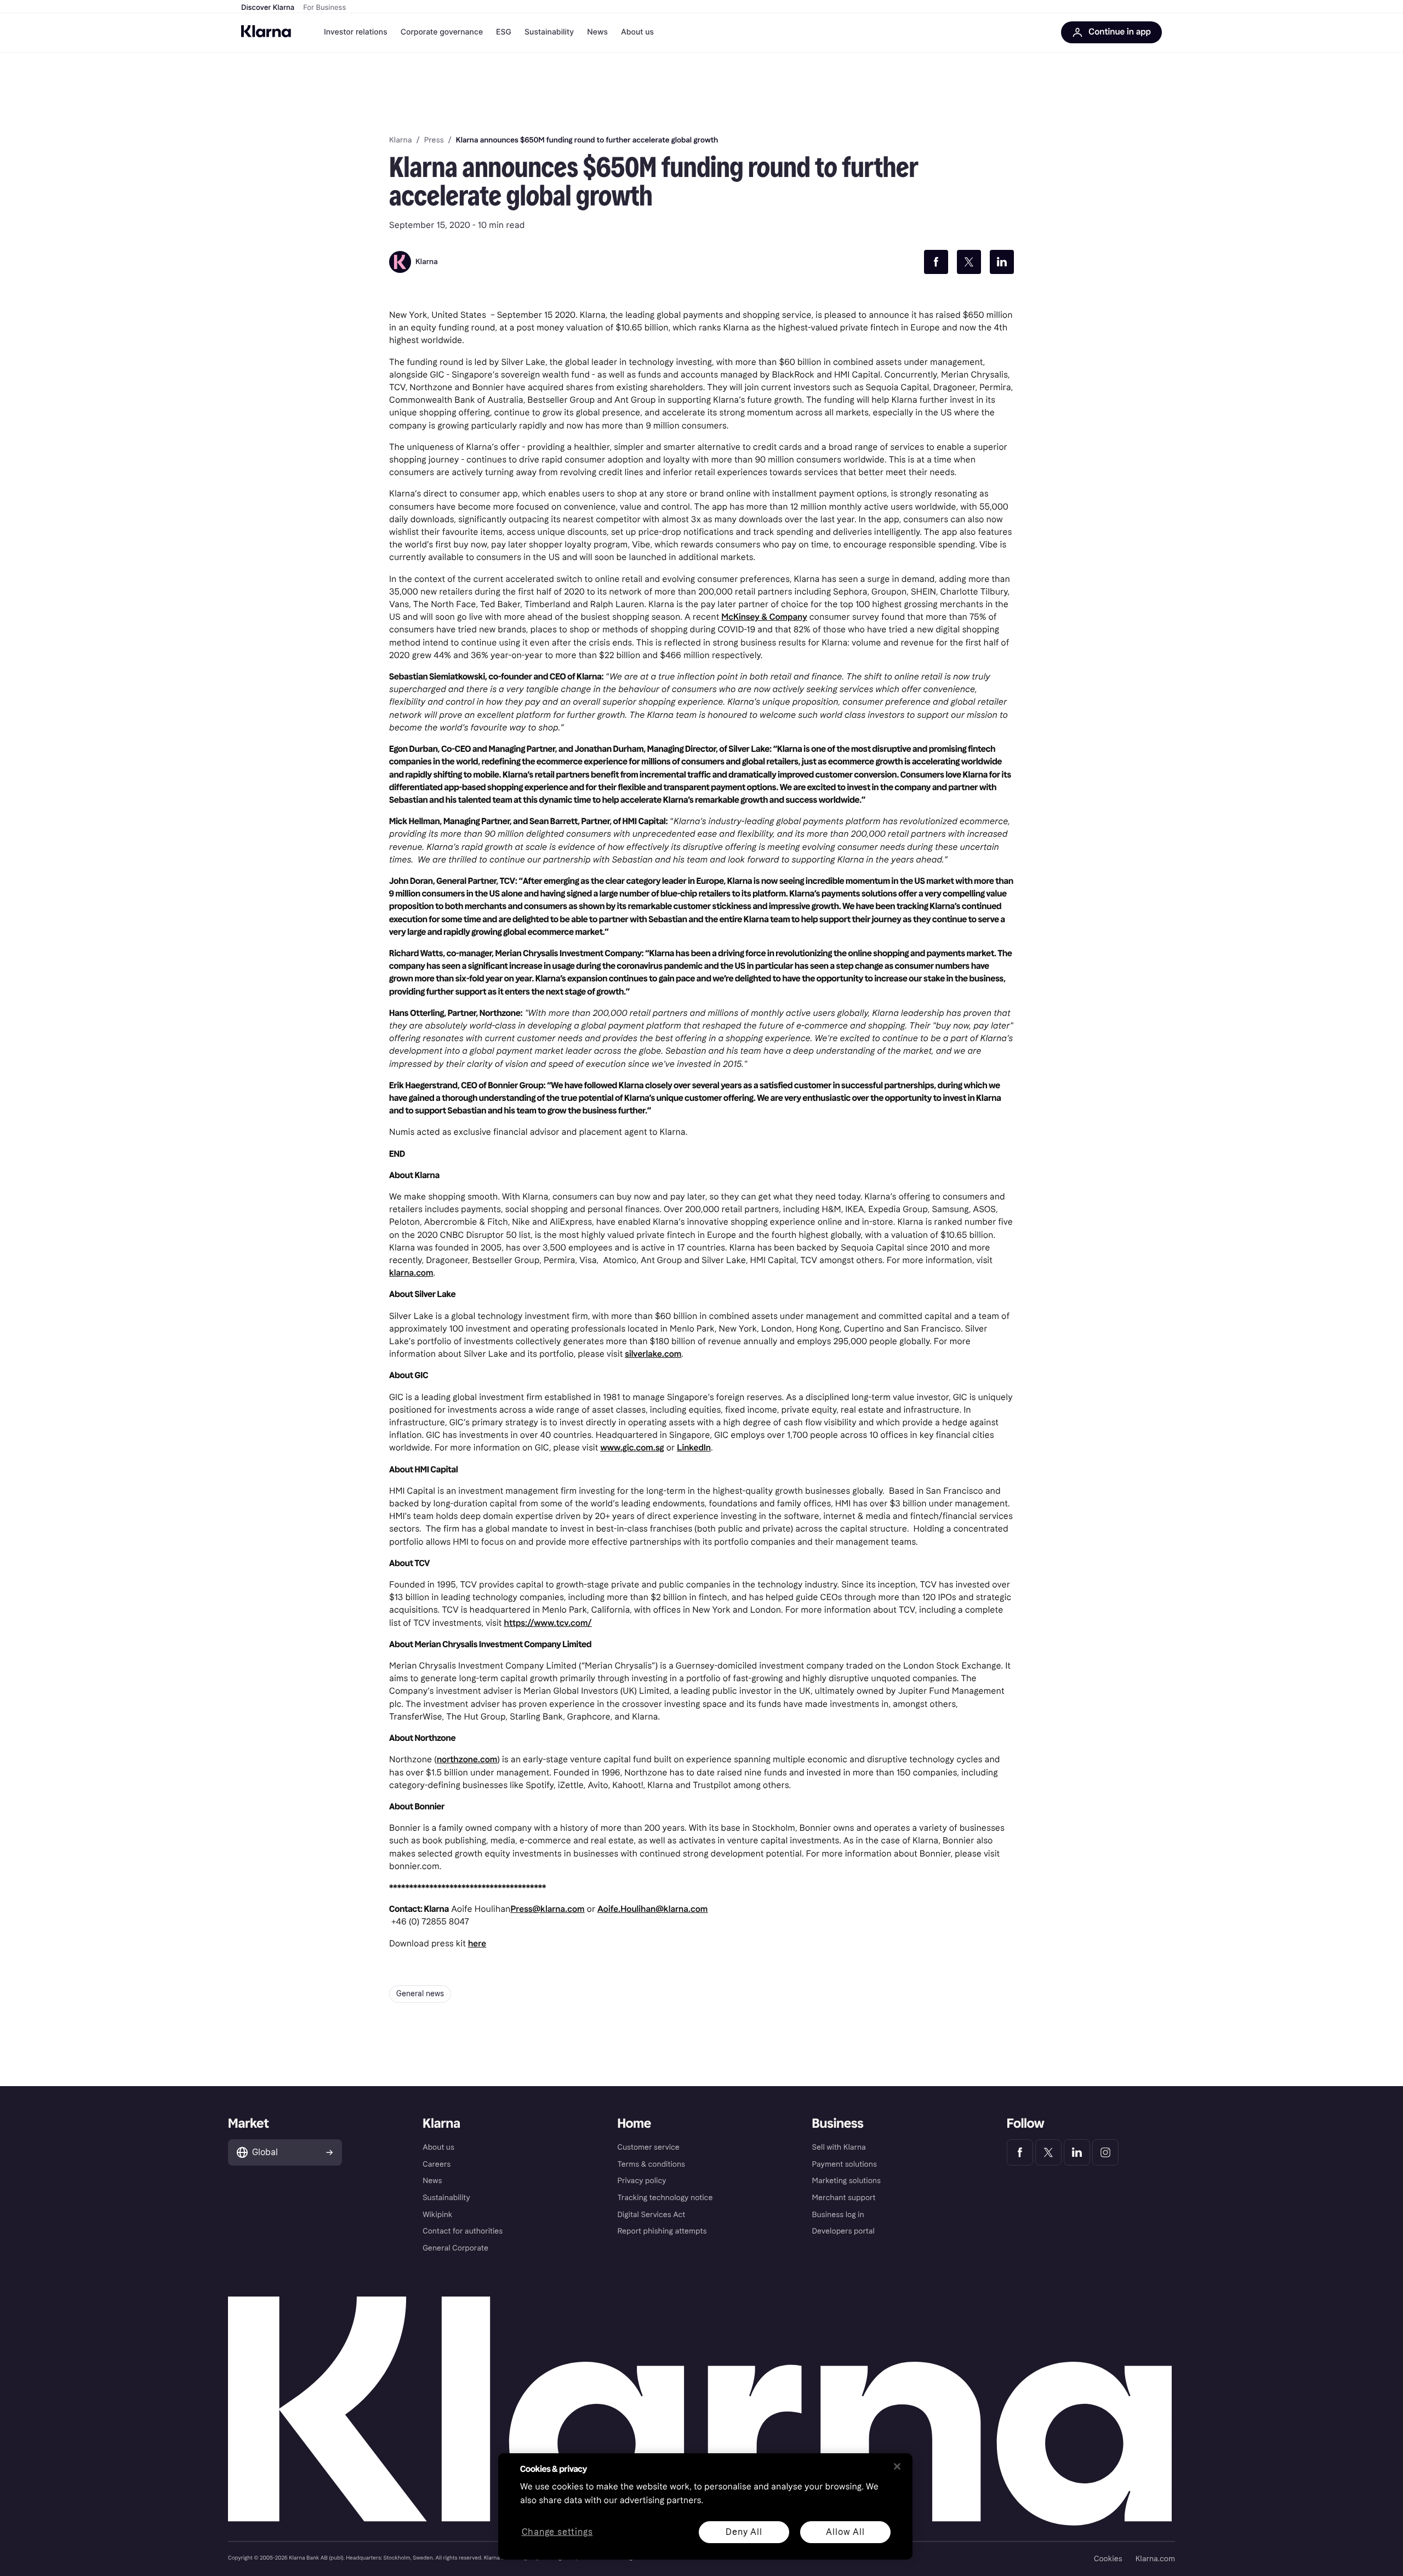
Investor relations (356, 32)
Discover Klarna (268, 8)
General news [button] (420, 1994)
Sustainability (549, 32)
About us (637, 32)
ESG (504, 32)
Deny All (744, 2532)
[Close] (897, 2466)
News (597, 32)
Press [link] (434, 140)
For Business (324, 8)
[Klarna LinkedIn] (1077, 2152)
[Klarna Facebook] (1020, 2152)
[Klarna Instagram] (1105, 2152)
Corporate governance (442, 32)
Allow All (845, 2532)
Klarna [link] (400, 140)
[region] (705, 2506)
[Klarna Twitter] (1048, 2152)
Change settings (557, 2532)
